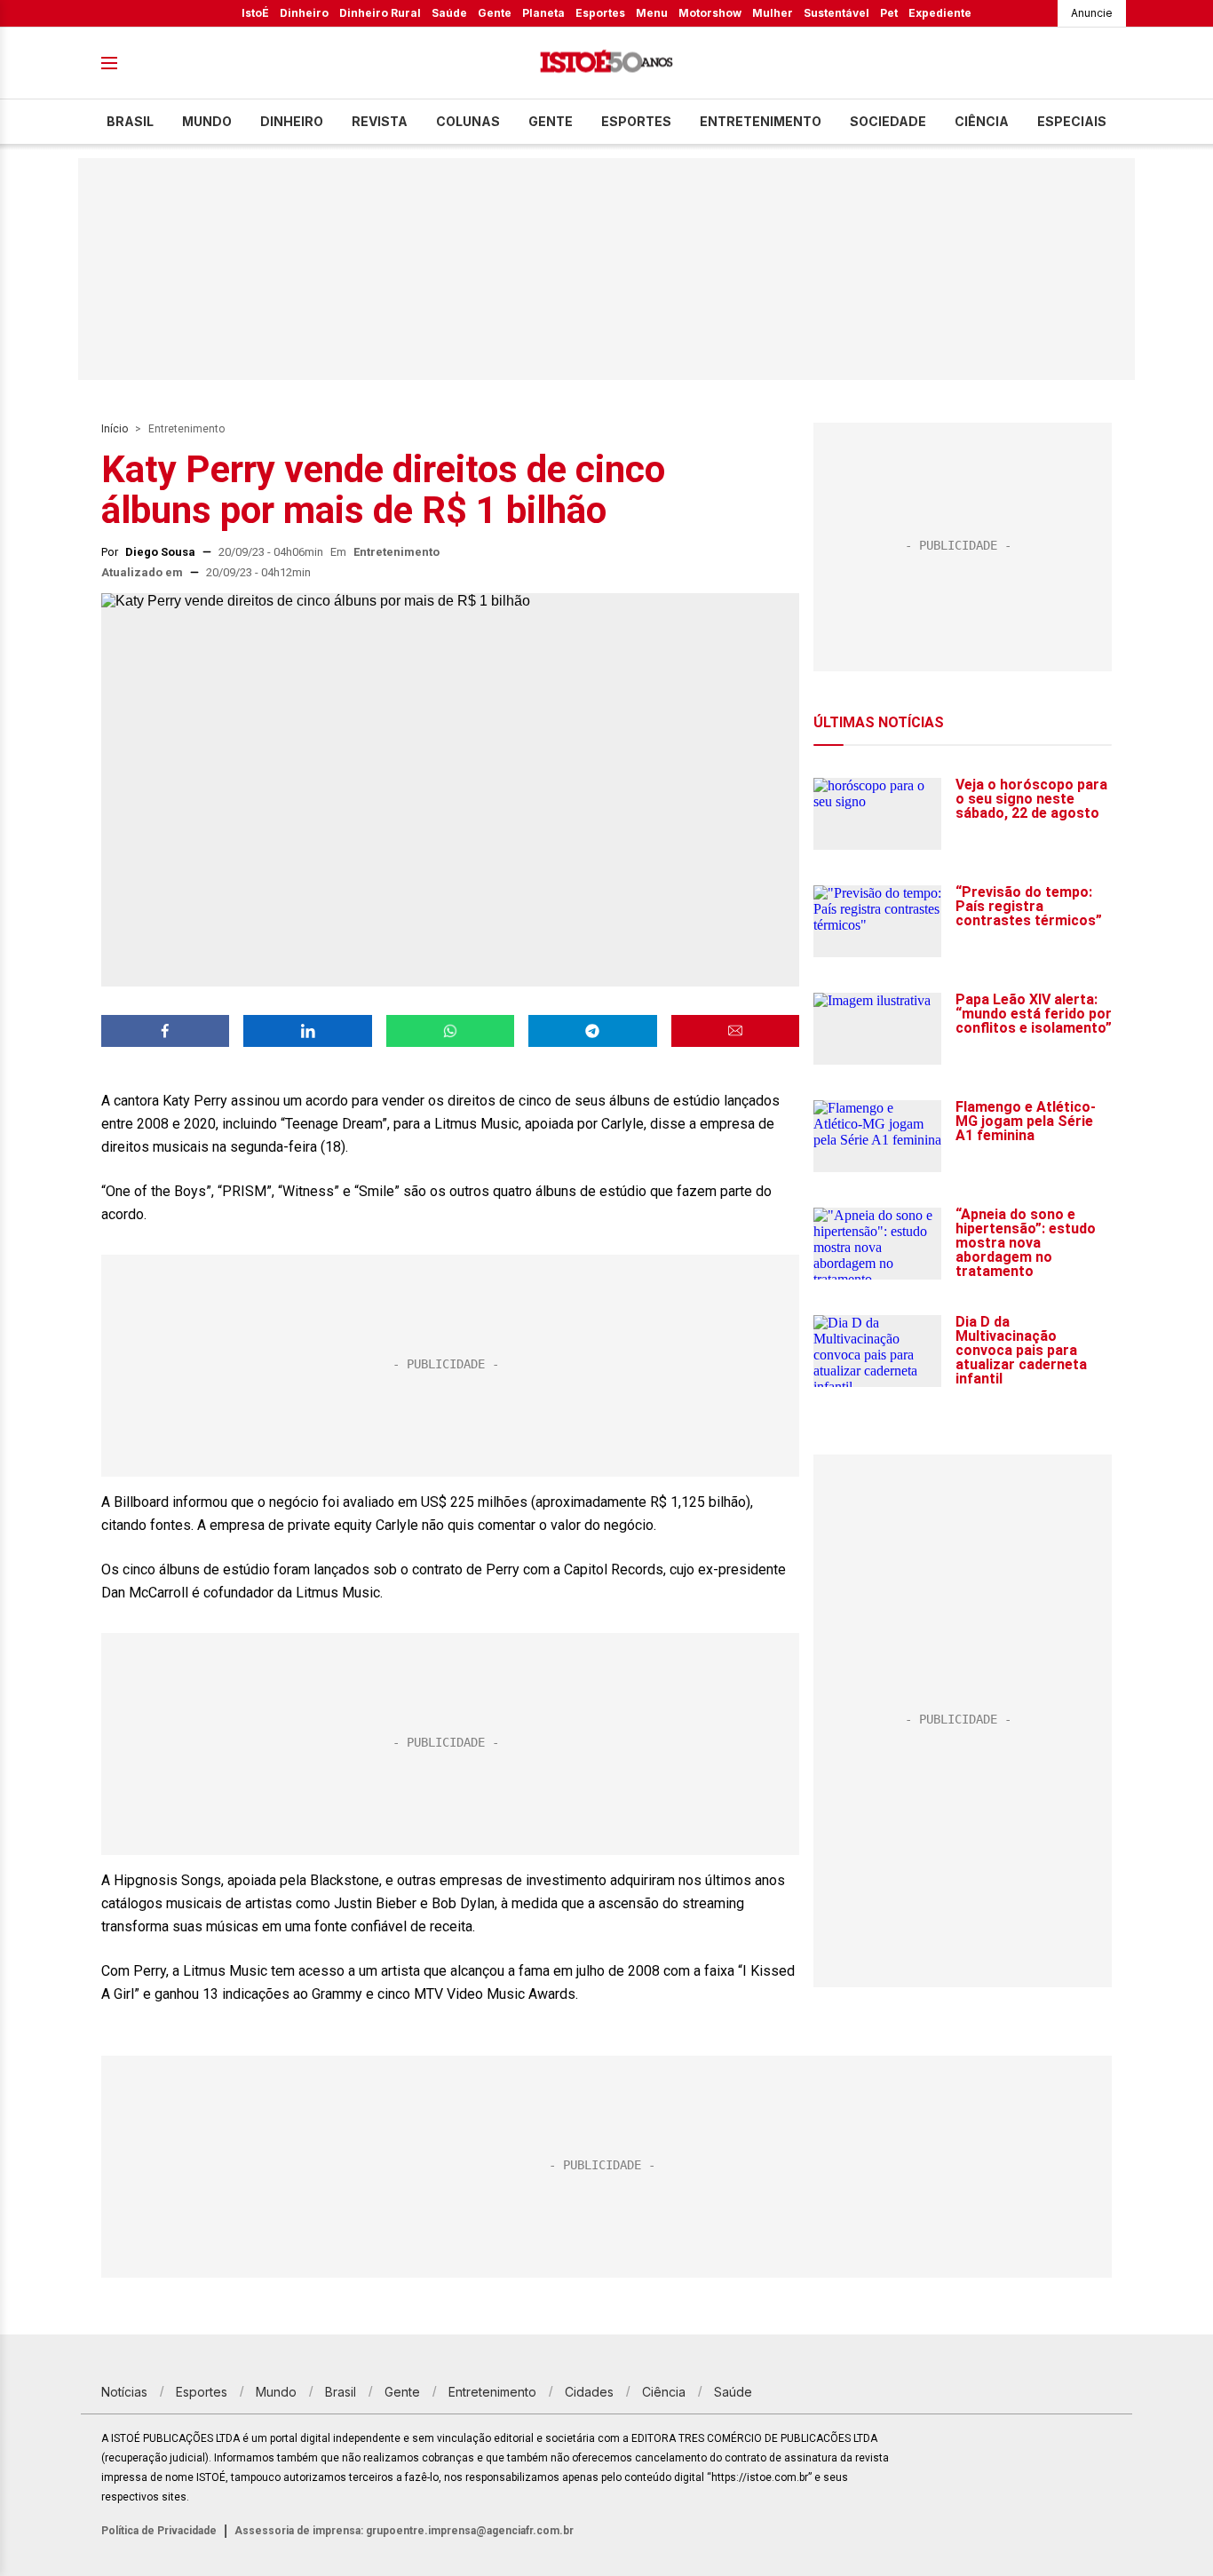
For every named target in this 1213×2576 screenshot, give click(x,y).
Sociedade (888, 121)
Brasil (130, 121)
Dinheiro (304, 13)
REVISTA (380, 121)
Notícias (124, 2392)
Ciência (982, 121)
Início (115, 429)
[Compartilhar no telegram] (592, 1031)
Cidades (589, 2392)
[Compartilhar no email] (735, 1031)
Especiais (1072, 121)
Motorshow (710, 13)
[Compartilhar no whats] (450, 1031)
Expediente (940, 13)
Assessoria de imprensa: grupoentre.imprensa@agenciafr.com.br (404, 2531)
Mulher (773, 13)
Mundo (207, 121)
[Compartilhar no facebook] (165, 1031)
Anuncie (1092, 13)
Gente (495, 13)
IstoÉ (255, 13)
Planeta (543, 13)
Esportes (600, 13)
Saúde (449, 13)
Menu (652, 13)
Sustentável (836, 13)
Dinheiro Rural (380, 13)
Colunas (468, 121)
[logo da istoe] (606, 63)
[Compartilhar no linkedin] (307, 1031)
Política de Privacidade (159, 2531)
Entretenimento (761, 121)
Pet (889, 13)
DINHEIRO (292, 121)
